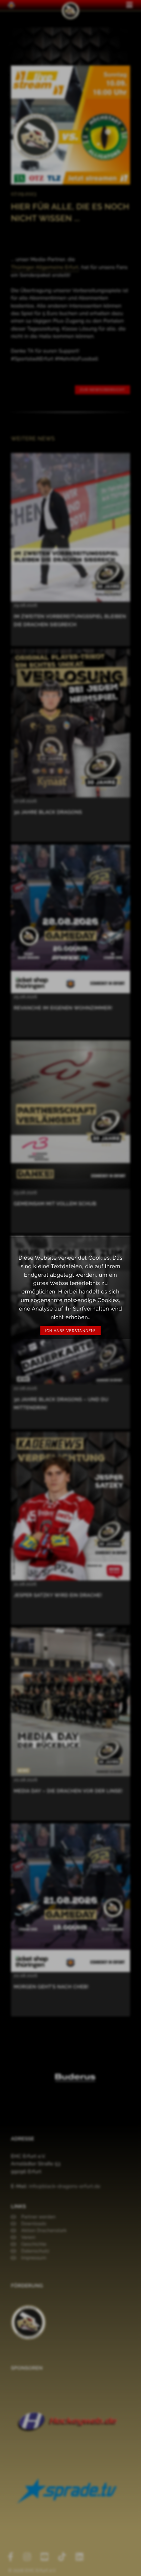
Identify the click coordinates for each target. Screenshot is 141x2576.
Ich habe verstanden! (70, 1331)
